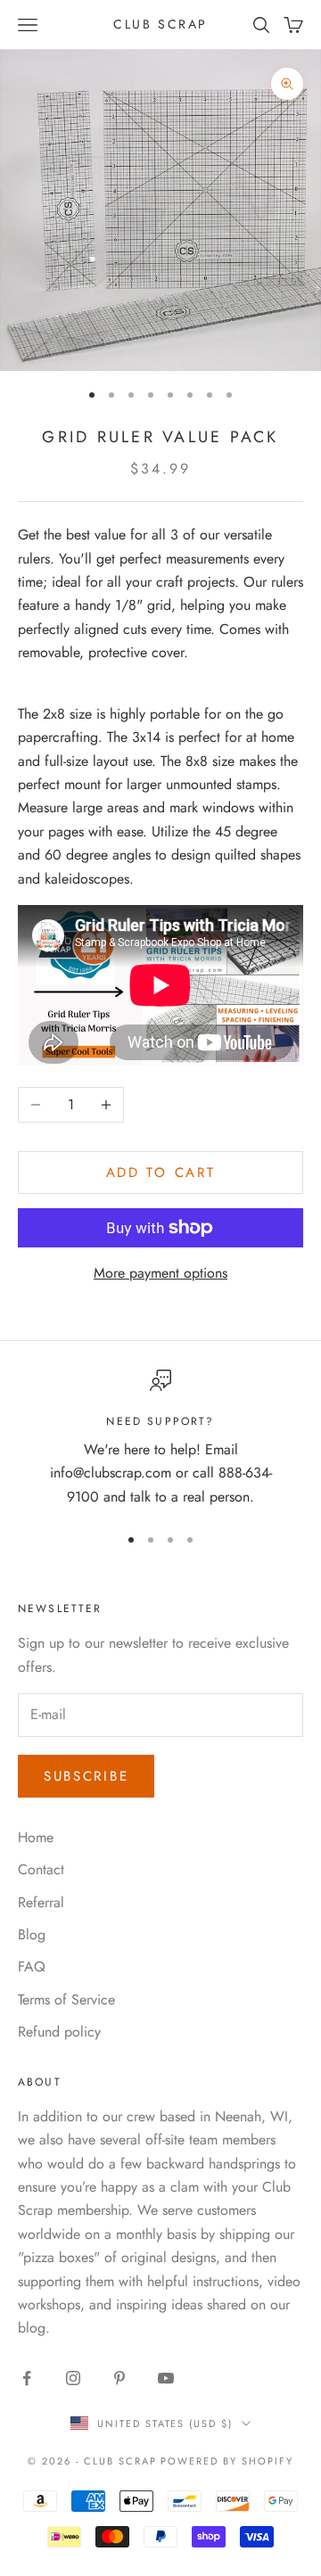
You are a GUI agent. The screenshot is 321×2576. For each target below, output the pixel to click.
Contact (41, 1869)
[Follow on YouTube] (166, 2378)
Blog (32, 1934)
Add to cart (161, 1173)
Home (36, 1837)
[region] (160, 1439)
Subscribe (86, 1776)
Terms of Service (66, 2000)
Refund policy (59, 2032)
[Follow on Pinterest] (119, 2378)
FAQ (32, 1967)
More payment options (160, 1273)
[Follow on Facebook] (27, 2378)
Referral (41, 1902)
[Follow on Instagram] (73, 2378)
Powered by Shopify (227, 2461)
